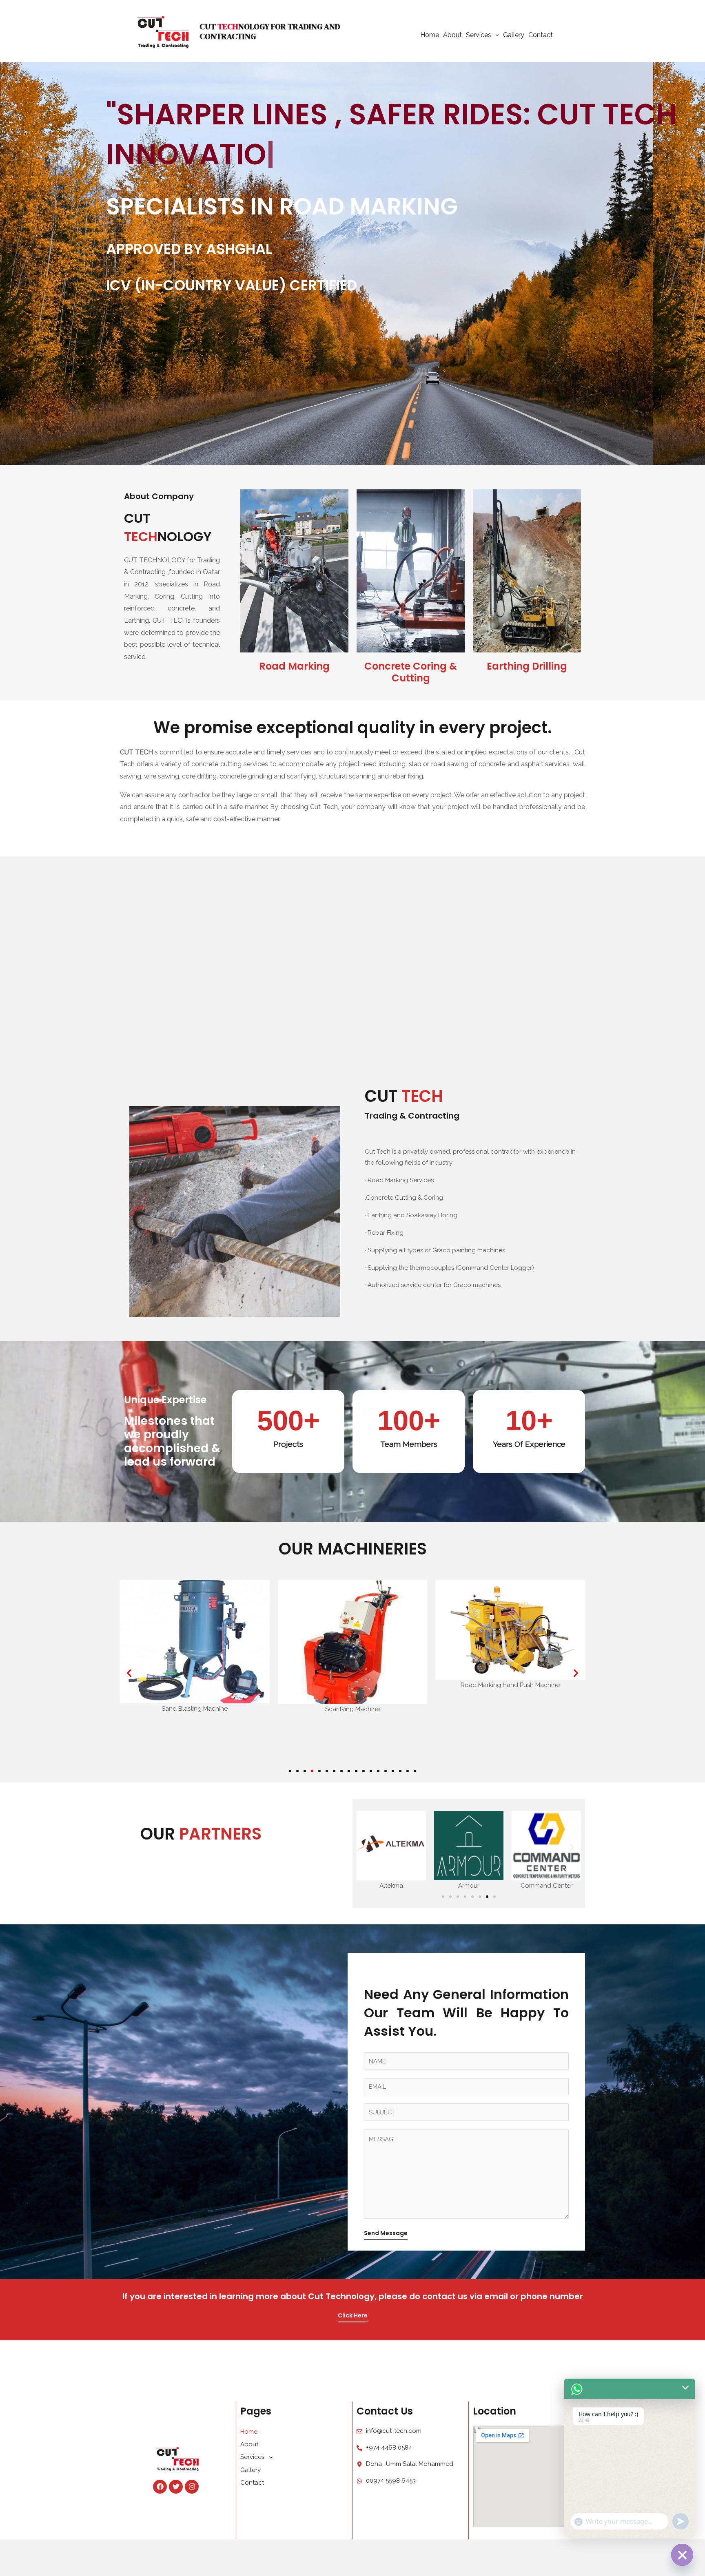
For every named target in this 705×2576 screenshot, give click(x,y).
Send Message (386, 2233)
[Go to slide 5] (319, 1771)
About (452, 35)
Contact (541, 35)
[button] (129, 1673)
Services (479, 35)
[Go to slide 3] (458, 1897)
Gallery (514, 35)
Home (430, 35)
